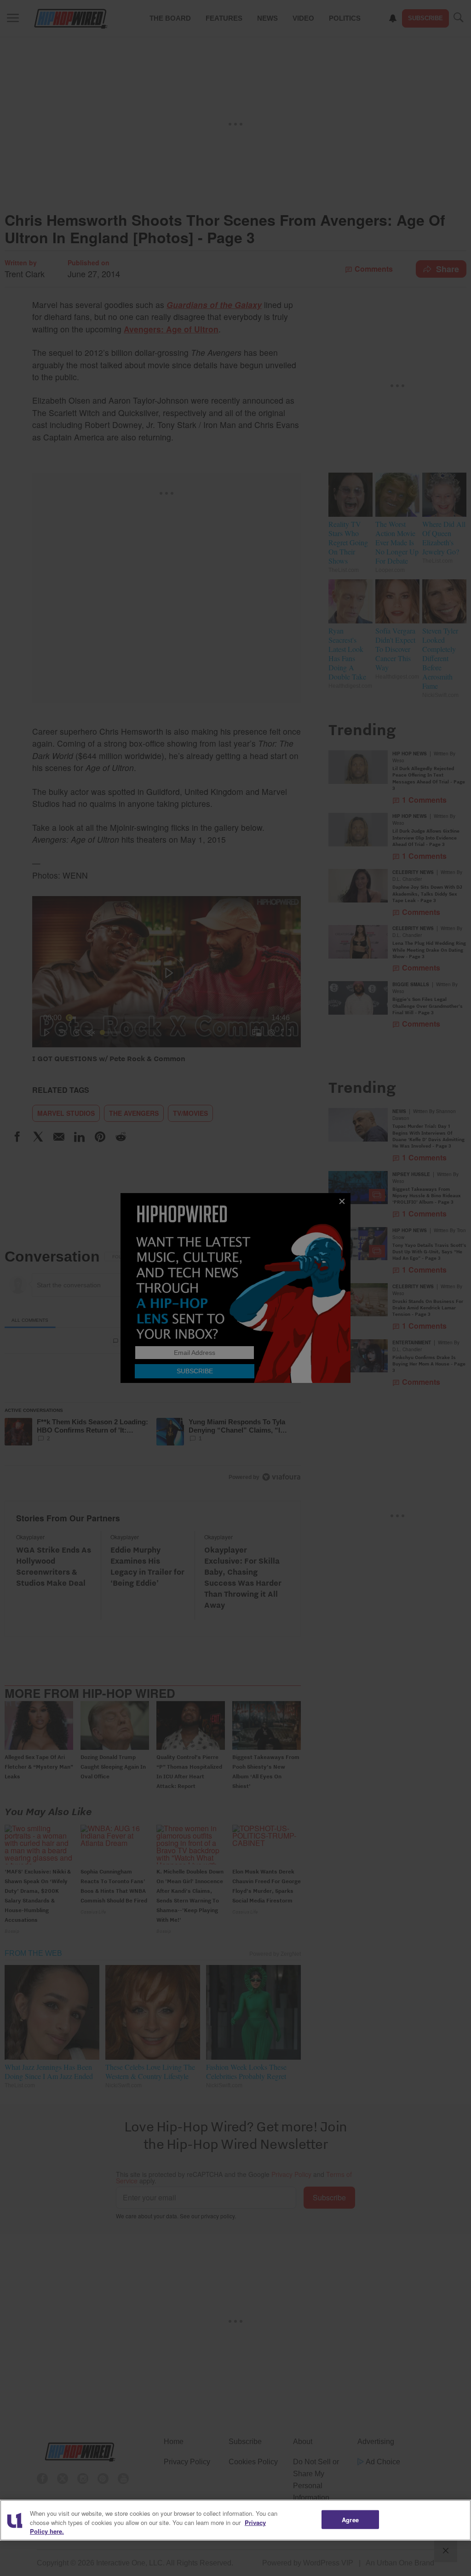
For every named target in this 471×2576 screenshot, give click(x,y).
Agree (350, 2519)
